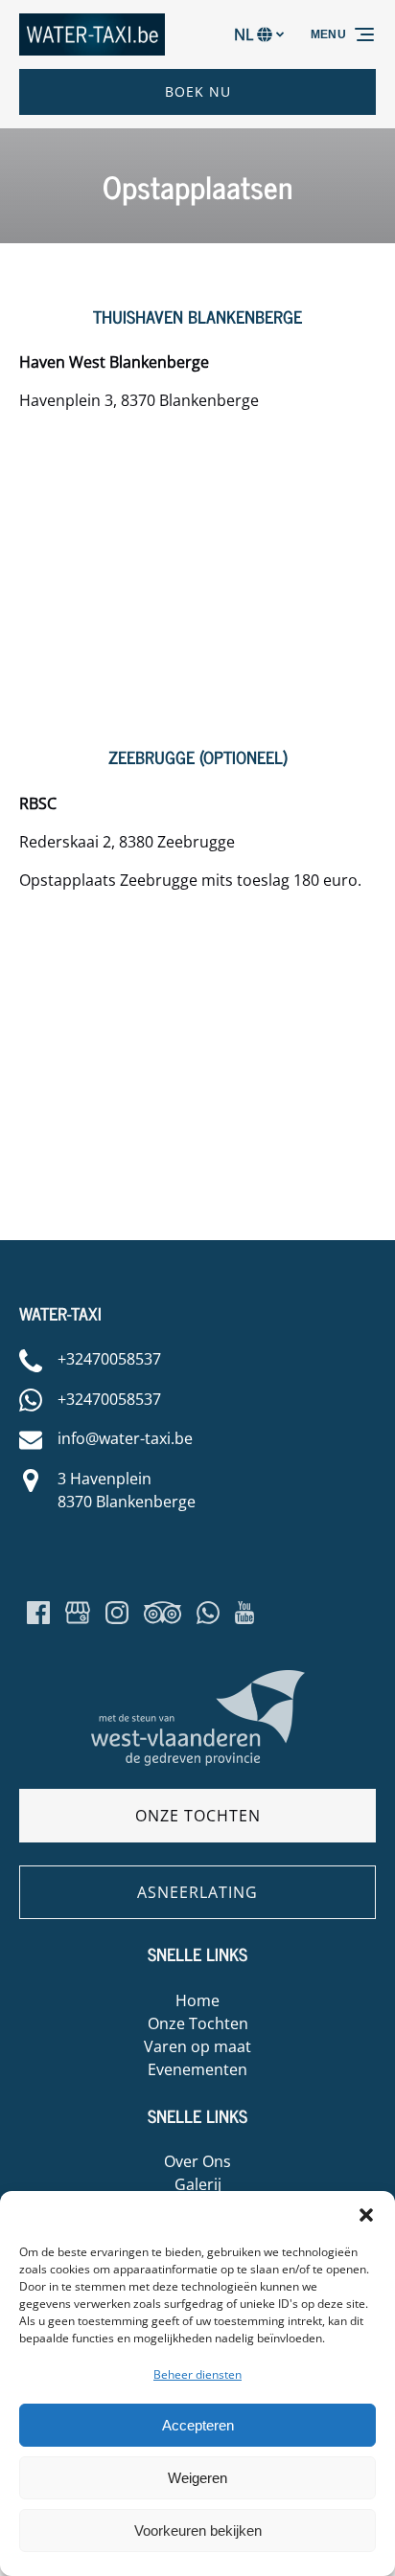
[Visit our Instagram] (117, 1613)
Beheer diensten (197, 2374)
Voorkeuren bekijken (198, 2531)
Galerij (198, 2184)
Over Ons (197, 2161)
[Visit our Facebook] (38, 1613)
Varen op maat (197, 2046)
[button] (366, 2215)
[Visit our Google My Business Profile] (78, 1613)
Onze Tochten (198, 2023)
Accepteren (198, 2425)
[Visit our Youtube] (244, 1613)
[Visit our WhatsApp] (208, 1613)
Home (197, 2000)
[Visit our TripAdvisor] (163, 1613)
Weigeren (197, 2478)
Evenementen (197, 2069)
